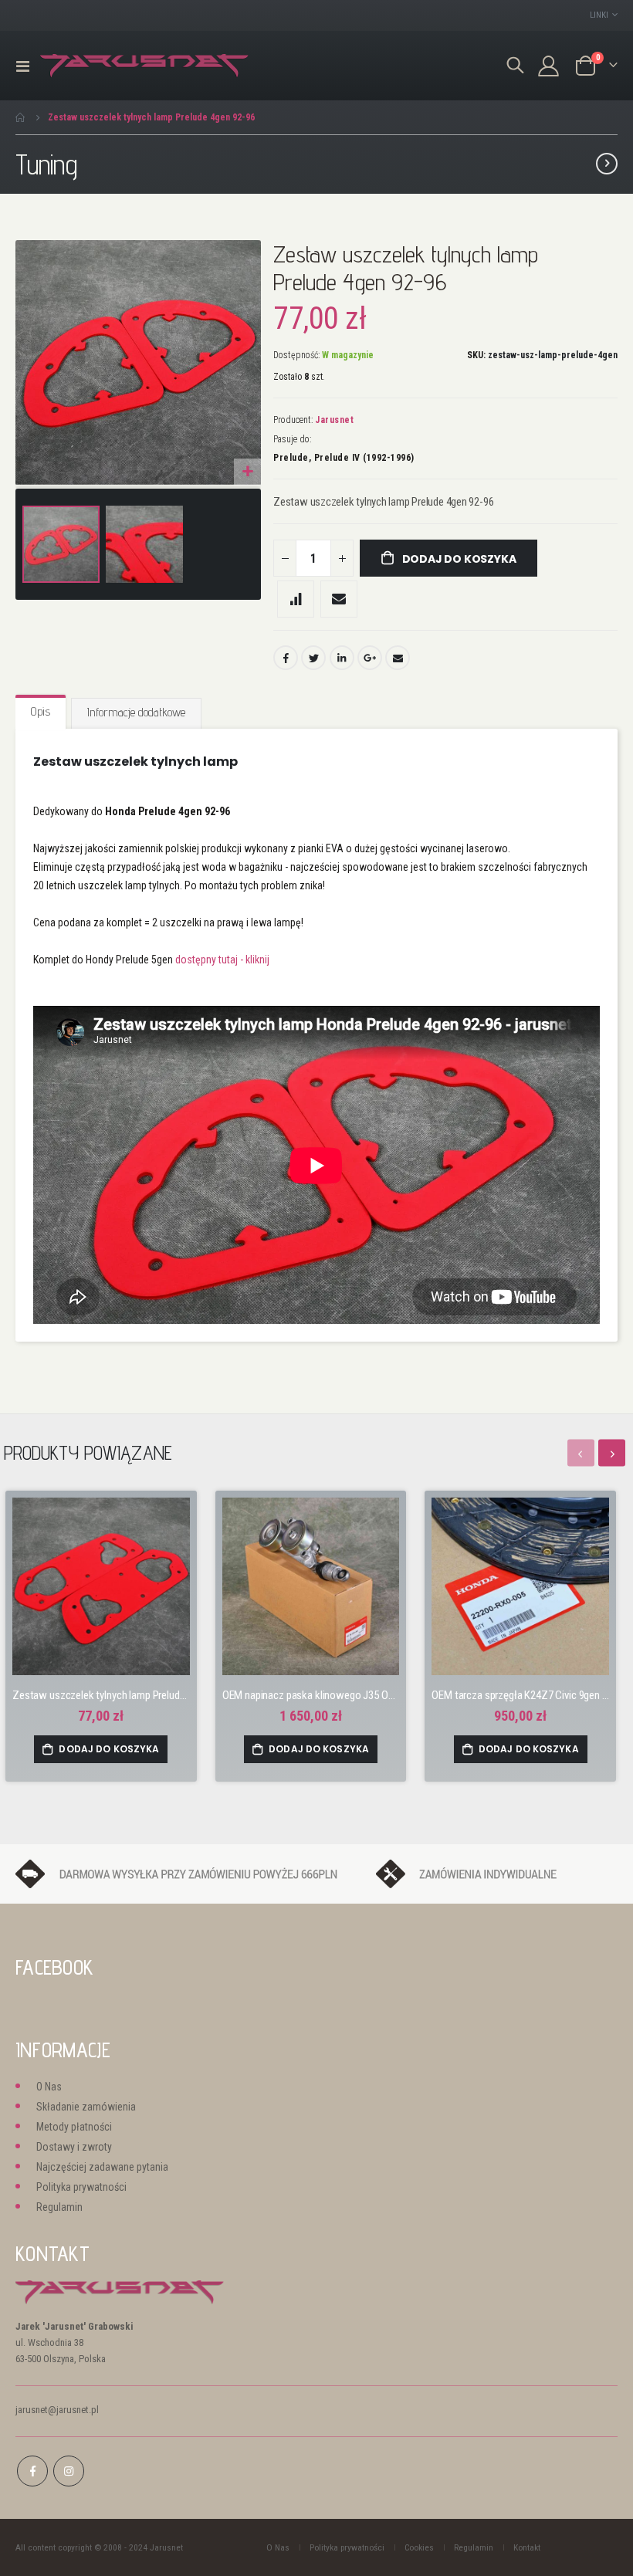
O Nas (49, 2087)
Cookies (419, 2547)
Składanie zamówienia (86, 2107)
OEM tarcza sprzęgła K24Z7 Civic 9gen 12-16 (520, 1695)
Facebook (286, 658)
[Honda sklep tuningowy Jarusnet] (144, 66)
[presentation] (612, 1453)
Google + (370, 658)
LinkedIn (342, 658)
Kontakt (527, 2547)
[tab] (41, 713)
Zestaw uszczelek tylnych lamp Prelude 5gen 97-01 (101, 1695)
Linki (599, 15)
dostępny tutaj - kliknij (222, 960)
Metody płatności (74, 2127)
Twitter (313, 658)
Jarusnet (334, 420)
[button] (247, 472)
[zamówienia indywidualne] (497, 1873)
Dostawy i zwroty (74, 2147)
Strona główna (21, 117)
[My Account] (549, 66)
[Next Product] (607, 164)
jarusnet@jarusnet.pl (57, 2410)
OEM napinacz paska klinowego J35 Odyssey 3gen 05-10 (311, 1695)
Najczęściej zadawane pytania (102, 2167)
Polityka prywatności (81, 2187)
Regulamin (59, 2207)
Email (398, 658)
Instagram (69, 2471)
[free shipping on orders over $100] (188, 1873)
